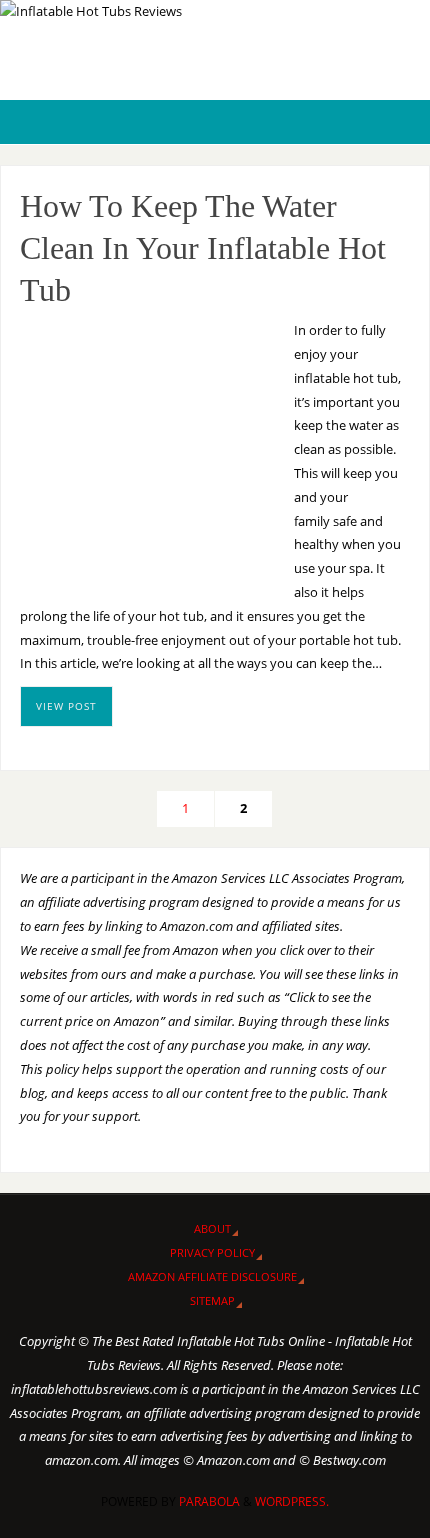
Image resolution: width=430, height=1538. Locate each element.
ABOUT (212, 1228)
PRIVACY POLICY (212, 1252)
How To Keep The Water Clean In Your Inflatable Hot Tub (203, 248)
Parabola (209, 1501)
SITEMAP (212, 1300)
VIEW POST (66, 706)
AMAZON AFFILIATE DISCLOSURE (212, 1276)
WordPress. (292, 1501)
